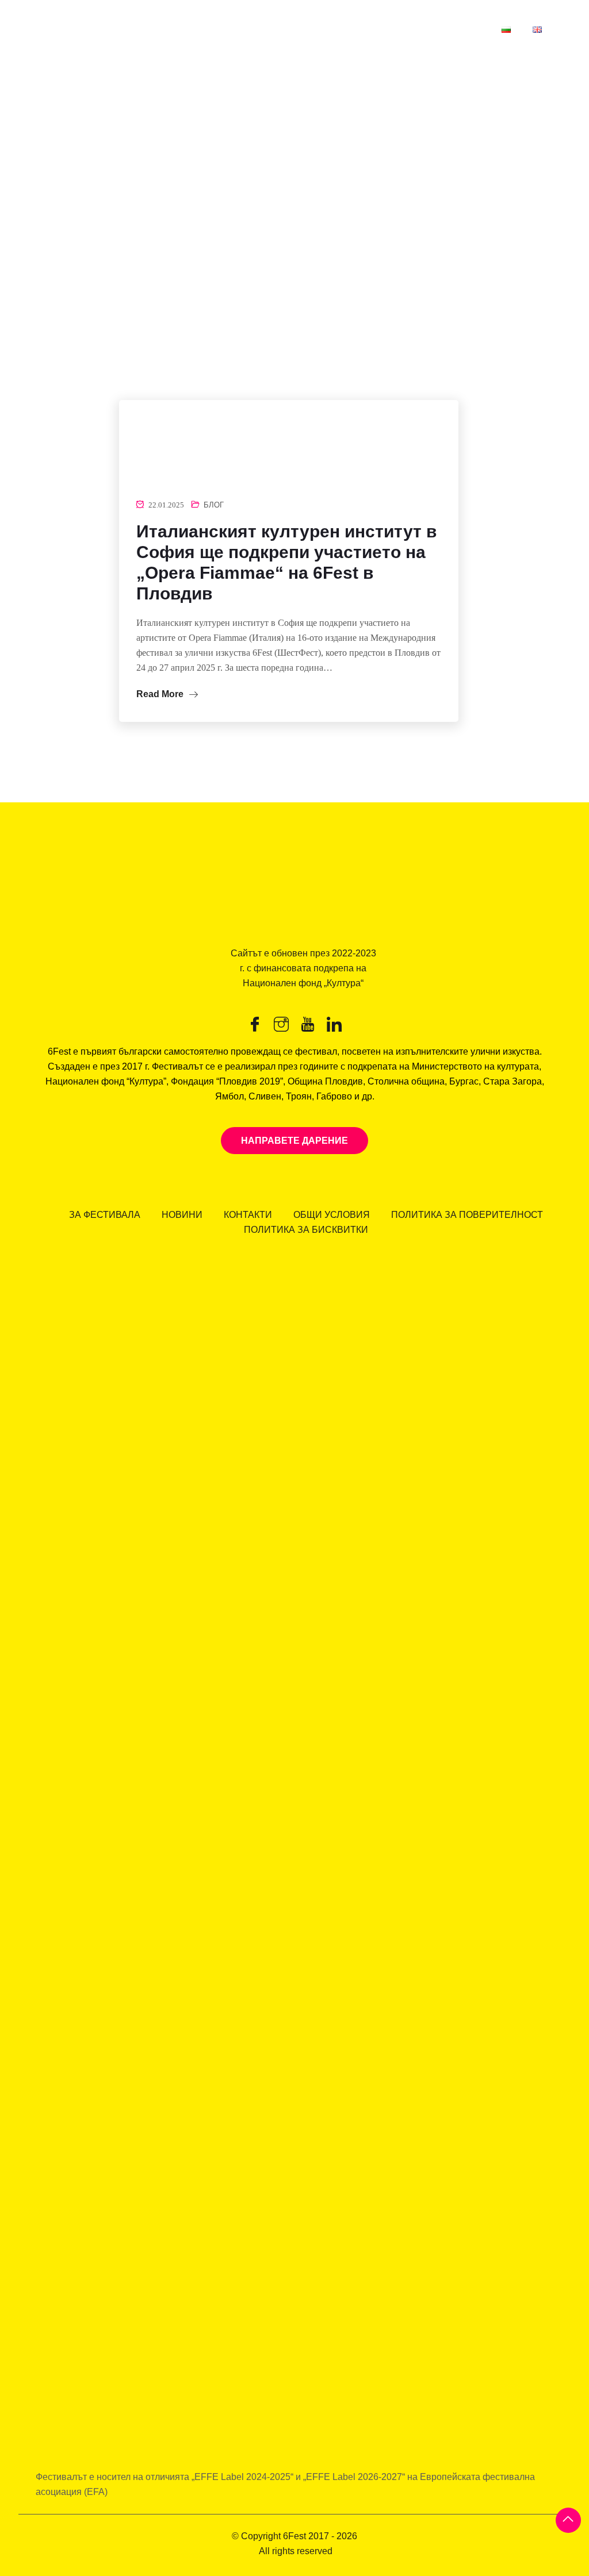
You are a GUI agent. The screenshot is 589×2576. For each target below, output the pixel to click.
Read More (161, 694)
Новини (316, 29)
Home (27, 292)
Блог (214, 505)
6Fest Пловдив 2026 (232, 29)
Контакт (461, 29)
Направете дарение (294, 1141)
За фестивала (388, 29)
